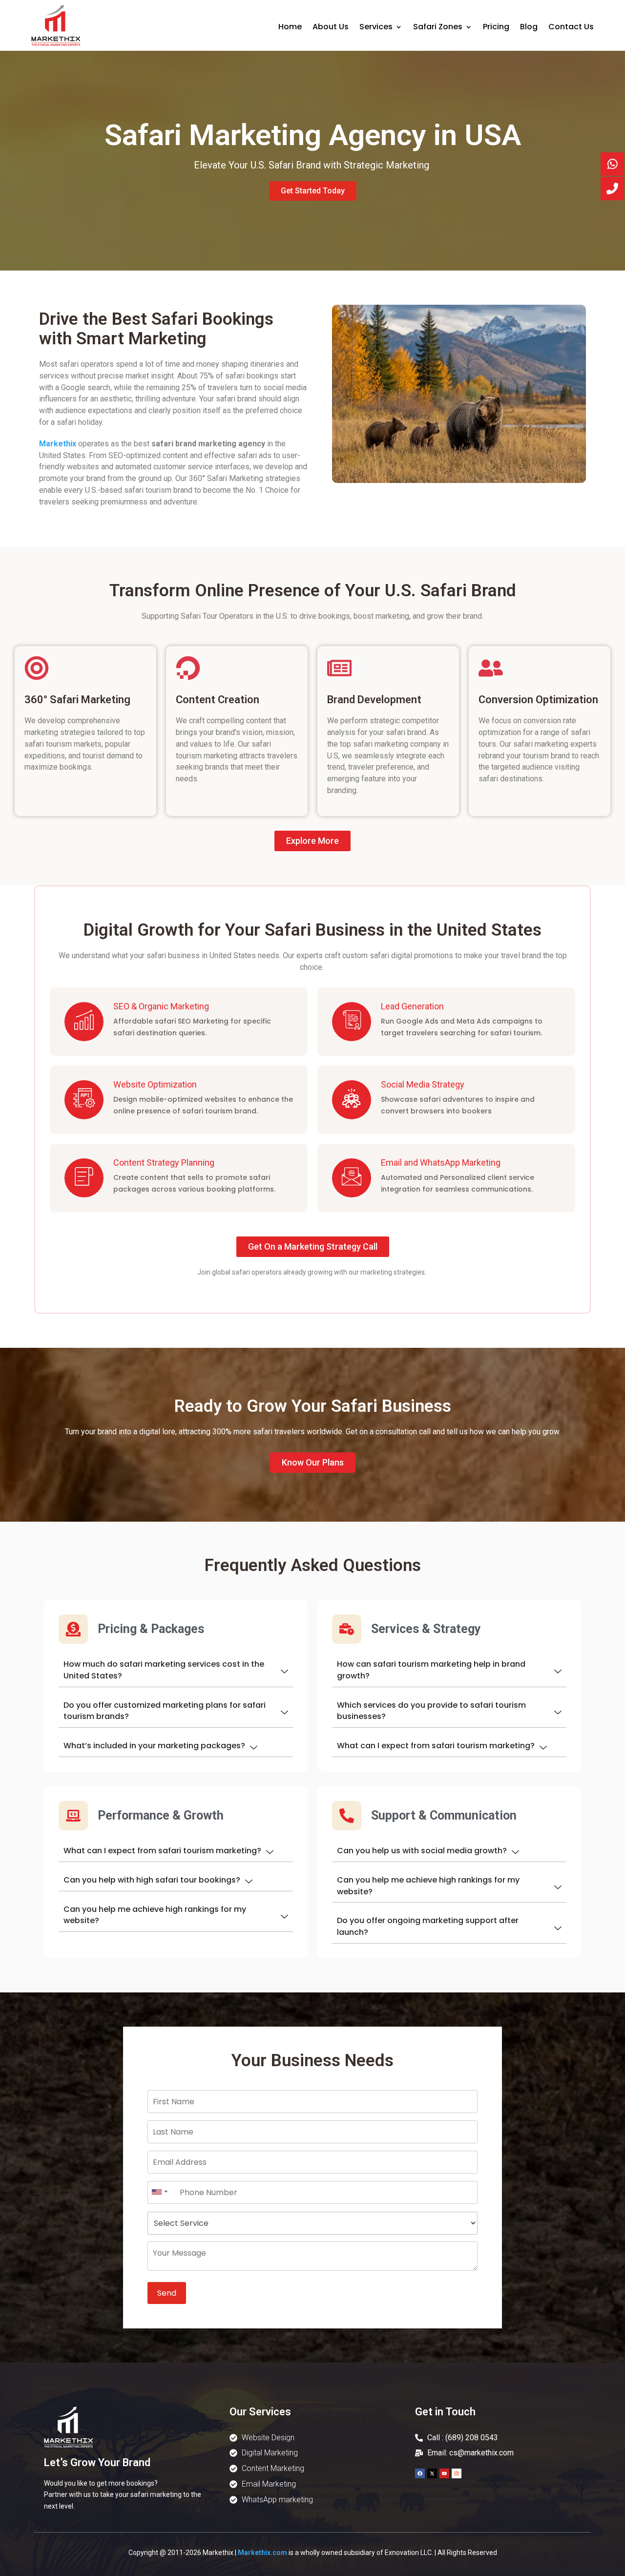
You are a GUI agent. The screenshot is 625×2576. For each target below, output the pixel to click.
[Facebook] (420, 2473)
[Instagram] (457, 2473)
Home (290, 28)
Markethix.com (262, 2553)
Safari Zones (438, 28)
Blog (529, 28)
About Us (331, 28)
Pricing (496, 28)
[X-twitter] (432, 2473)
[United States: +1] (159, 2192)
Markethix (58, 444)
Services (376, 28)
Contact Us (571, 28)
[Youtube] (444, 2473)
